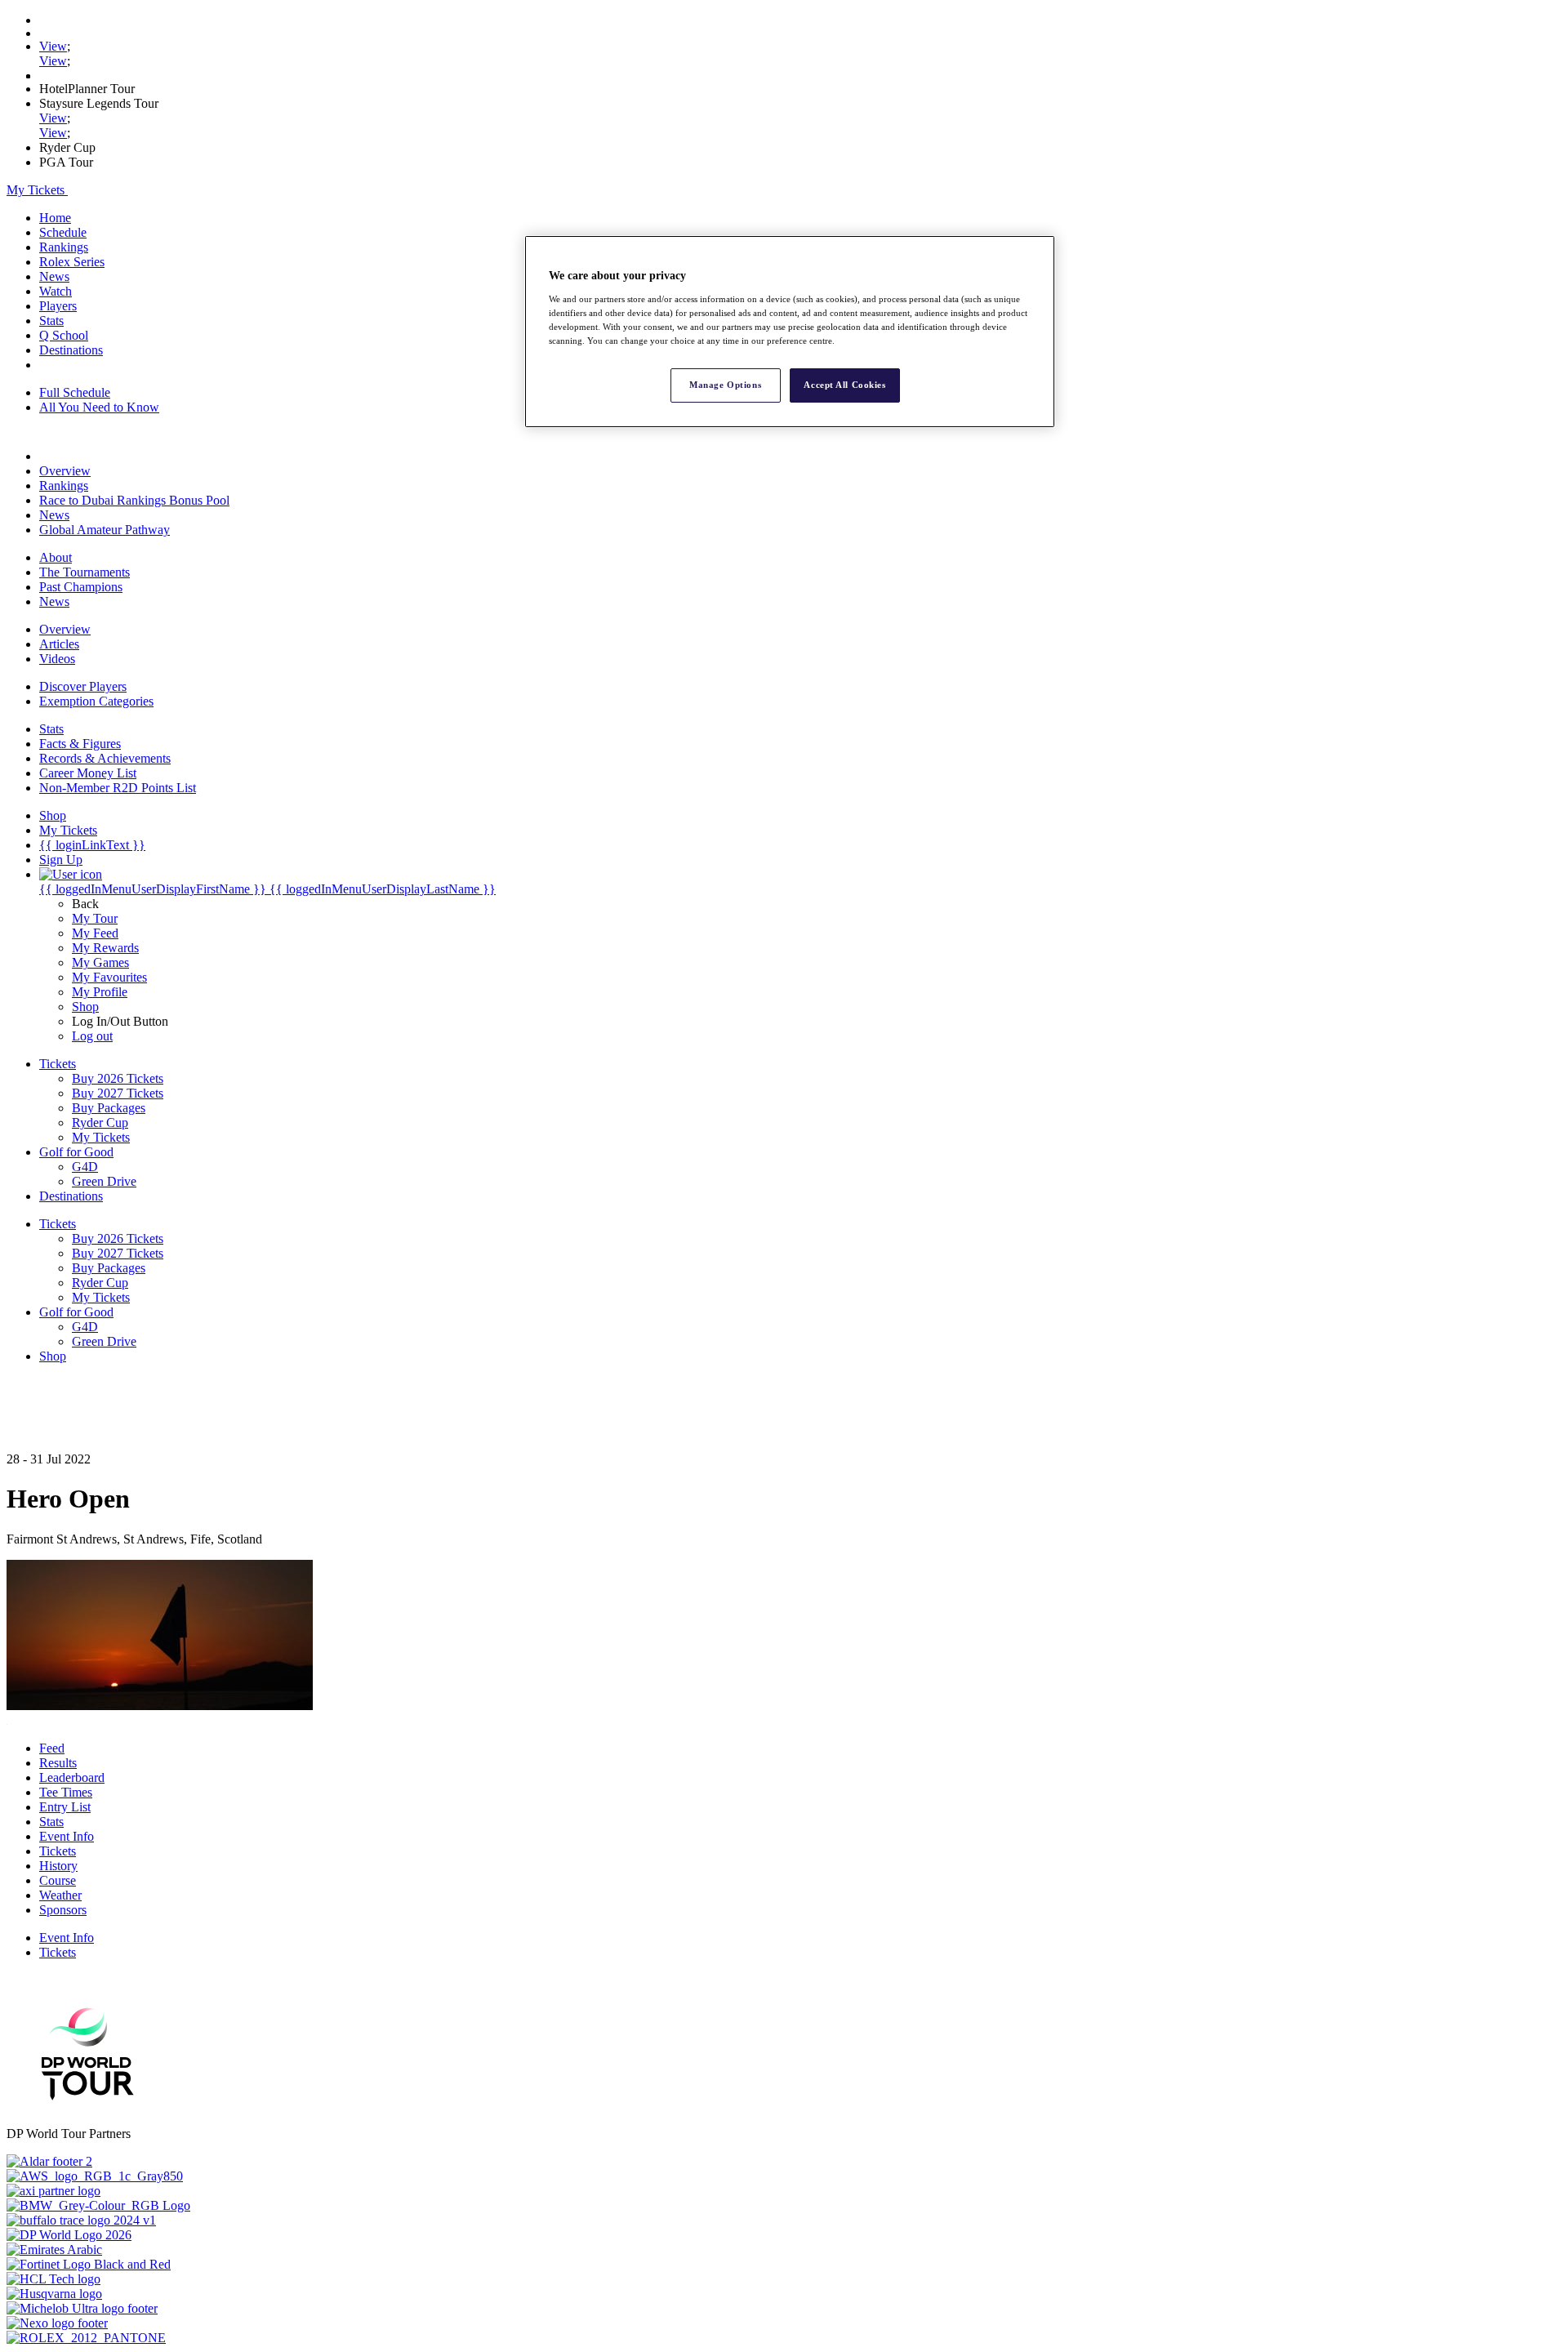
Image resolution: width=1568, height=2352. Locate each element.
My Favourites (109, 977)
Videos (57, 659)
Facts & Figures (80, 744)
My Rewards (105, 948)
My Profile (100, 992)
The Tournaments (85, 572)
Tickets (58, 1851)
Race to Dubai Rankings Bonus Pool (134, 500)
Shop (85, 1007)
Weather (60, 1895)
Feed (52, 1748)
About (56, 557)
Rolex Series (72, 262)
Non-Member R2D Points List (118, 788)
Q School (64, 335)
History (58, 1866)
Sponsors (63, 1910)
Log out (92, 1036)
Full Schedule (75, 392)
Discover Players (83, 686)
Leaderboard (72, 1777)
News (54, 276)
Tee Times (66, 1792)
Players (58, 306)
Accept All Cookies (844, 385)
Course (58, 1880)
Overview (65, 471)
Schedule (63, 232)
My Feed (95, 933)
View (53, 46)
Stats (51, 321)
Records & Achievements (105, 758)
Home (55, 218)
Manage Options (725, 385)
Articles (59, 644)
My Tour (95, 918)
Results (58, 1763)
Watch (56, 291)
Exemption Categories (96, 701)
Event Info (67, 1836)
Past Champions (81, 587)
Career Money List (88, 773)
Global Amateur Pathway (105, 530)
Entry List (65, 1807)
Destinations (71, 350)
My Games (100, 962)
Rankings (64, 247)
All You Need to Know (99, 407)
